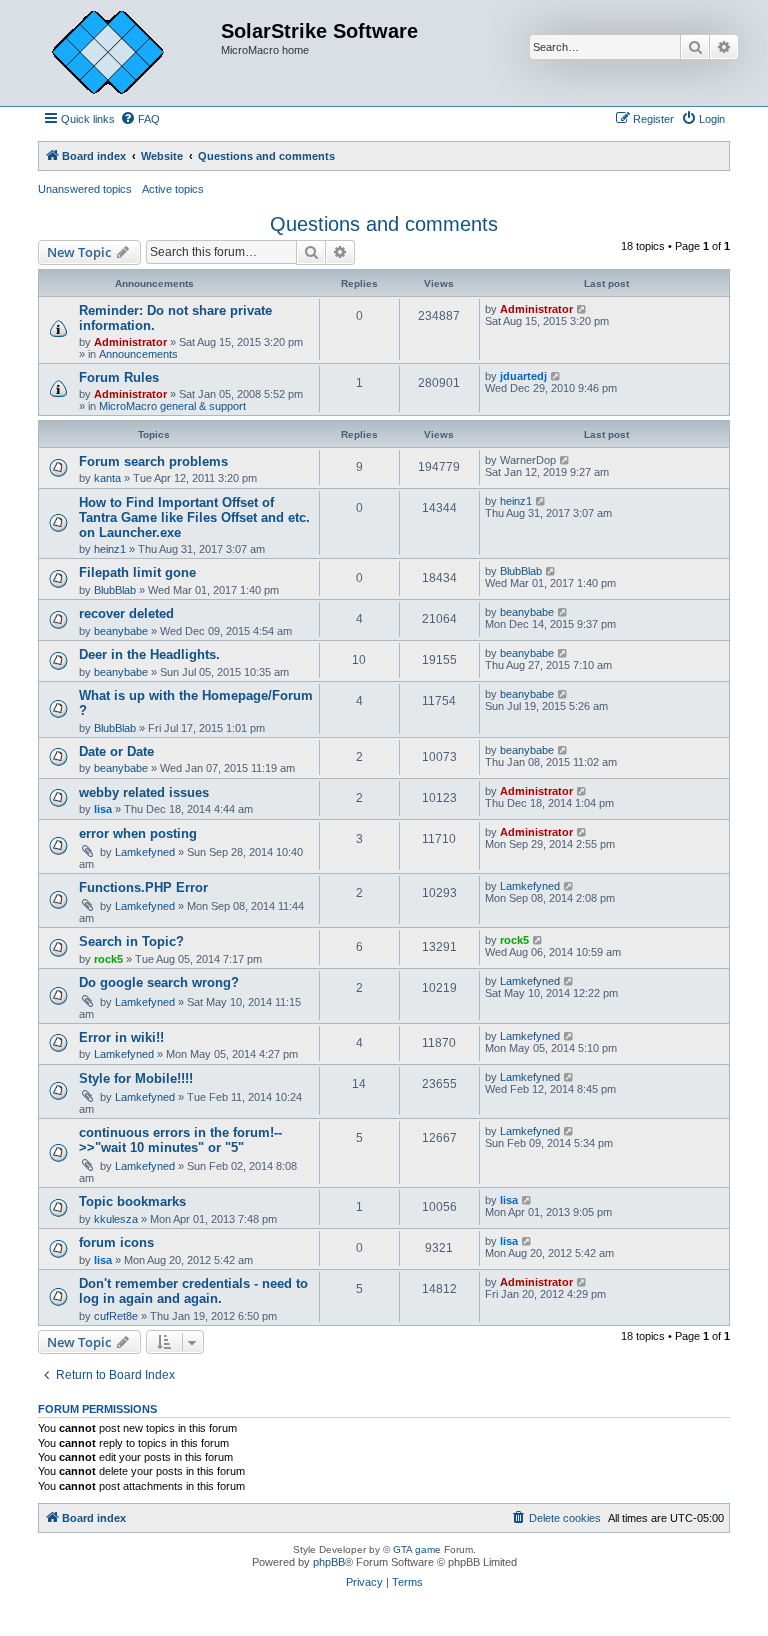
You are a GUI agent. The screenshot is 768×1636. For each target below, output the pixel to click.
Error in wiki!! (121, 1037)
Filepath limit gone (137, 572)
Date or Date (116, 751)
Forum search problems (153, 461)
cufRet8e (116, 1316)
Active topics (173, 189)
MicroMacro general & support (172, 406)
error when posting (138, 833)
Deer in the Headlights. (149, 654)
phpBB (329, 1562)
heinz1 (110, 549)
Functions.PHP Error (143, 887)
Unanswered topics (85, 189)
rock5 (108, 959)
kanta (107, 478)
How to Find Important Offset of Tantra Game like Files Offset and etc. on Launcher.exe (194, 517)
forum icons (116, 1242)
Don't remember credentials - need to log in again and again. (193, 1291)
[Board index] (123, 53)
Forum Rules (119, 377)
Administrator (130, 342)
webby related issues (144, 792)
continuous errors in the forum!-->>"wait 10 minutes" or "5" (180, 1140)
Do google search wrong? (159, 982)
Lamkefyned (145, 852)
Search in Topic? (131, 941)
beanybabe (121, 631)
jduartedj (523, 376)
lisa (103, 809)
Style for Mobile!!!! (136, 1078)
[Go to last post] (582, 309)
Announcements (138, 354)
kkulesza (116, 1219)
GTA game (417, 1549)
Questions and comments (384, 224)
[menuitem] (140, 119)
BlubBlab (115, 590)
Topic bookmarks (132, 1201)
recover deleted (126, 613)
